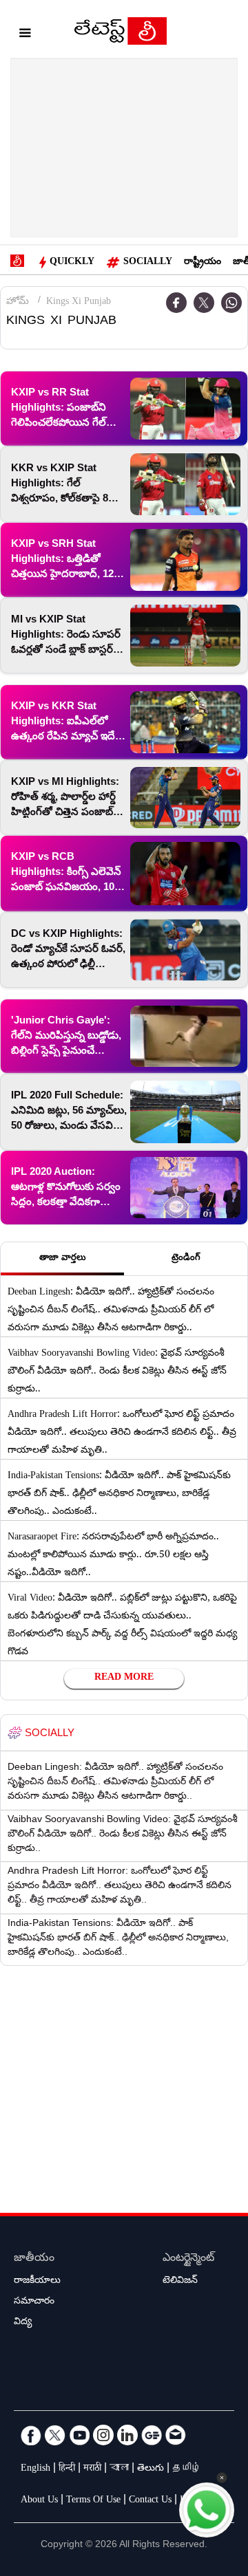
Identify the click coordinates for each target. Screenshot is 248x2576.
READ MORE (124, 1678)
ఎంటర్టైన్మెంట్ (188, 2259)
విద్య (23, 2323)
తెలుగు (151, 2469)
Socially (148, 263)
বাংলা (119, 2469)
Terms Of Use (93, 2501)
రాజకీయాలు (37, 2282)
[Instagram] (103, 2435)
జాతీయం (34, 2259)
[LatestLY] (121, 34)
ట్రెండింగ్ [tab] (186, 1259)
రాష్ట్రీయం (203, 263)
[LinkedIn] (127, 2435)
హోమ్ (18, 303)
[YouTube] (79, 2435)
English (35, 2469)
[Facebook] (31, 2435)
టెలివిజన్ (180, 2282)
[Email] (176, 2435)
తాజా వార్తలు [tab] (63, 1259)
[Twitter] (204, 303)
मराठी (92, 2469)
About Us (39, 2501)
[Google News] (152, 2435)
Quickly (72, 263)
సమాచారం (34, 2302)
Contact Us (150, 2501)
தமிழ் (187, 2469)
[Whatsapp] (231, 303)
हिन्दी (67, 2469)
